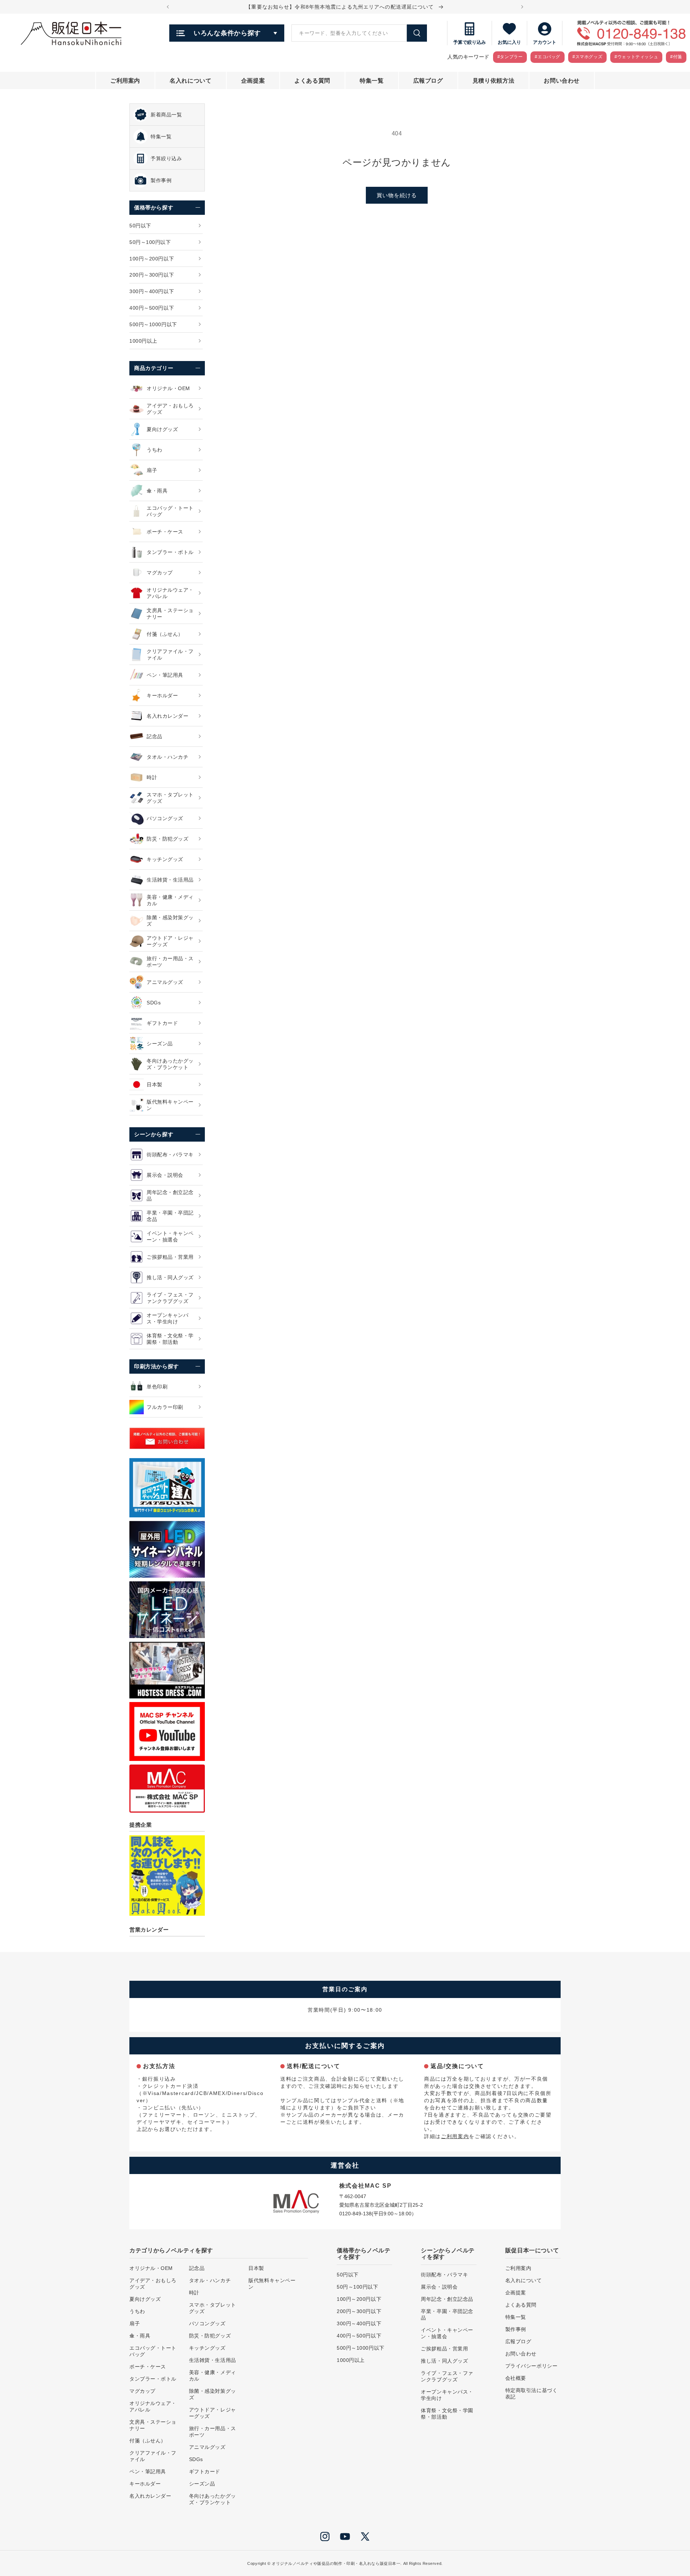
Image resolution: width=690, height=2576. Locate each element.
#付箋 (676, 57)
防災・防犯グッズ (210, 2336)
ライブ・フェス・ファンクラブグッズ (447, 2376)
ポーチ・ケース (148, 2367)
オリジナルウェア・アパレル (153, 2406)
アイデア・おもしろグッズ (153, 2284)
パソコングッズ (207, 2323)
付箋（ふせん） (148, 2441)
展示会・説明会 (439, 2287)
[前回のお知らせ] (168, 7)
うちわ (137, 2311)
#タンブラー (510, 57)
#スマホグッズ (587, 57)
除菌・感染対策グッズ (213, 2394)
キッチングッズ (207, 2348)
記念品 (197, 2268)
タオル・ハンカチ (210, 2280)
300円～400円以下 (359, 2323)
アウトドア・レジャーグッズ (213, 2413)
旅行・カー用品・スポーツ (213, 2432)
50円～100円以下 (358, 2287)
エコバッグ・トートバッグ (153, 2351)
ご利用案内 (455, 2136)
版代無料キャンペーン (272, 2284)
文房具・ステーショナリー (153, 2425)
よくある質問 (521, 2305)
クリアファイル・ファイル (153, 2456)
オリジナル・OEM (151, 2268)
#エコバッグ (548, 57)
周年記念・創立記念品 (447, 2299)
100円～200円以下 (359, 2299)
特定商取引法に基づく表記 (532, 2394)
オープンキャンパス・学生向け (447, 2395)
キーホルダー (145, 2484)
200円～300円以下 (359, 2311)
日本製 (256, 2268)
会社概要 (516, 2378)
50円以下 (348, 2275)
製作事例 (516, 2329)
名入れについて (524, 2280)
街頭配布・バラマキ (444, 2275)
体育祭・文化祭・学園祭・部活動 (447, 2414)
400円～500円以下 (359, 2336)
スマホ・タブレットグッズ (213, 2308)
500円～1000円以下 (361, 2348)
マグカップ (142, 2391)
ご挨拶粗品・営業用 (444, 2349)
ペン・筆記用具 (148, 2471)
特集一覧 (516, 2317)
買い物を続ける (397, 195)
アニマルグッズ (207, 2447)
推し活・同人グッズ (444, 2361)
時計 (194, 2293)
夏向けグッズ (145, 2299)
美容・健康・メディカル (213, 2376)
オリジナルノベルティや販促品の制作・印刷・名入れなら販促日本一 (336, 2563)
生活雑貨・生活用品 (213, 2360)
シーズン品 (202, 2484)
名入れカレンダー (150, 2496)
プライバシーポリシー (532, 2366)
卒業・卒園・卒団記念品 (447, 2314)
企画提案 (516, 2293)
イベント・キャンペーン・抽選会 (447, 2333)
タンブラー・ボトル (153, 2379)
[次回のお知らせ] (522, 7)
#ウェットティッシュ (636, 57)
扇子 (135, 2323)
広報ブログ (518, 2341)
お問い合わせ (521, 2354)
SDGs (196, 2459)
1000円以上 (351, 2360)
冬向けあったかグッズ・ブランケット (213, 2499)
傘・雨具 (140, 2336)
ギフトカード (205, 2471)
